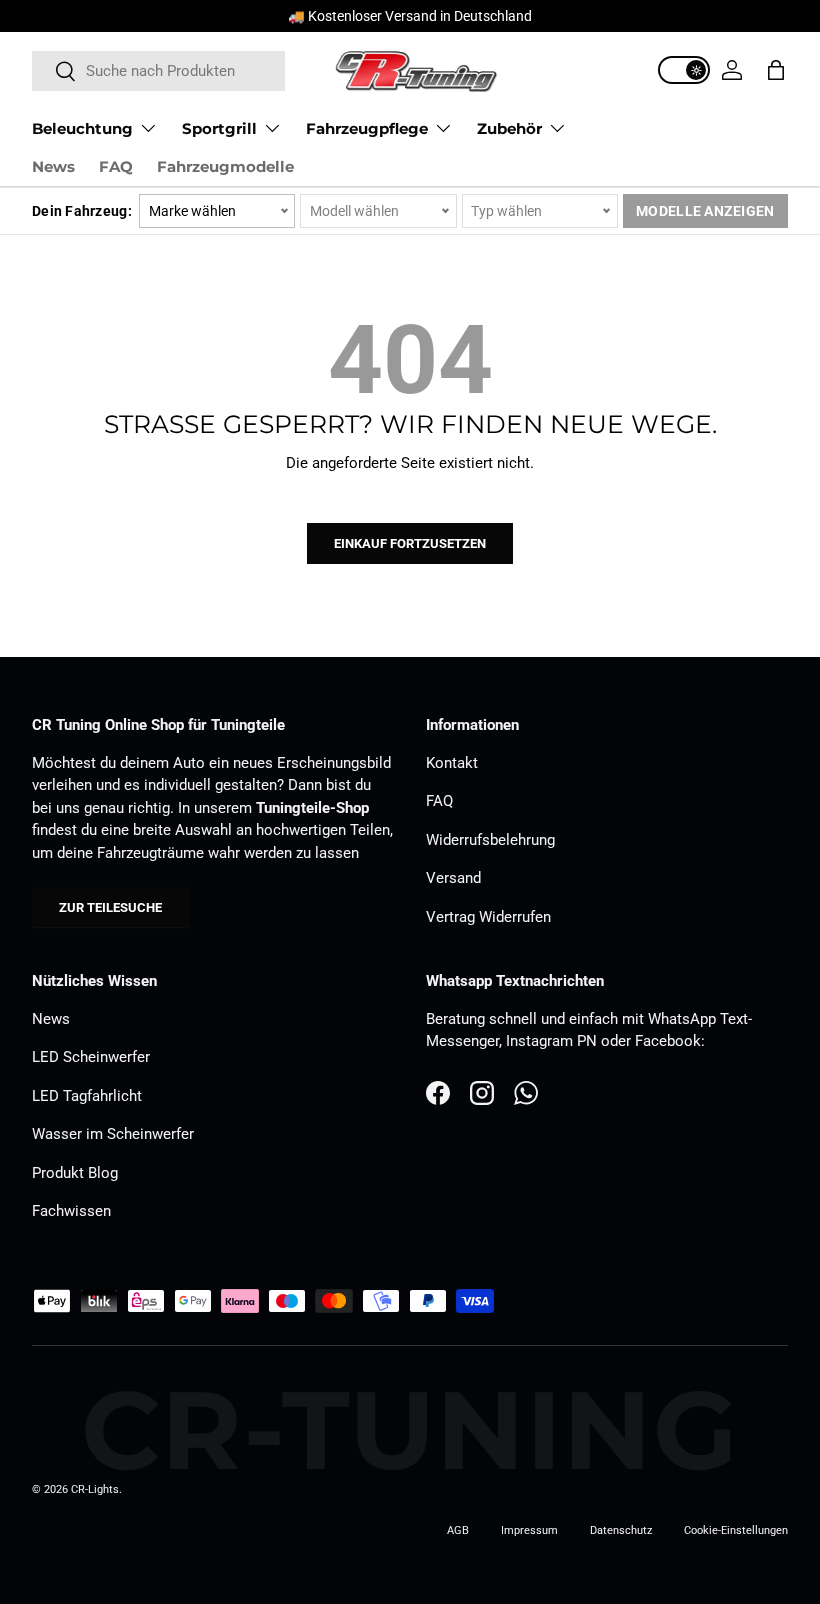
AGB (458, 1530)
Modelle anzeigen (705, 211)
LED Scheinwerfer (91, 1057)
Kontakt (452, 763)
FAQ (116, 166)
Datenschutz (621, 1530)
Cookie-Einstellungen (736, 1530)
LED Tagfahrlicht (87, 1096)
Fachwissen (71, 1211)
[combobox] (158, 71)
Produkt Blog (75, 1173)
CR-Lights (95, 1489)
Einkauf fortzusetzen (410, 543)
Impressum (529, 1530)
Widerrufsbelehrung (490, 840)
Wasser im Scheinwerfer (113, 1134)
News (53, 166)
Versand (453, 878)
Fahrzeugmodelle (225, 166)
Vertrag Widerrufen (488, 917)
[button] (776, 70)
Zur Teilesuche (110, 907)
